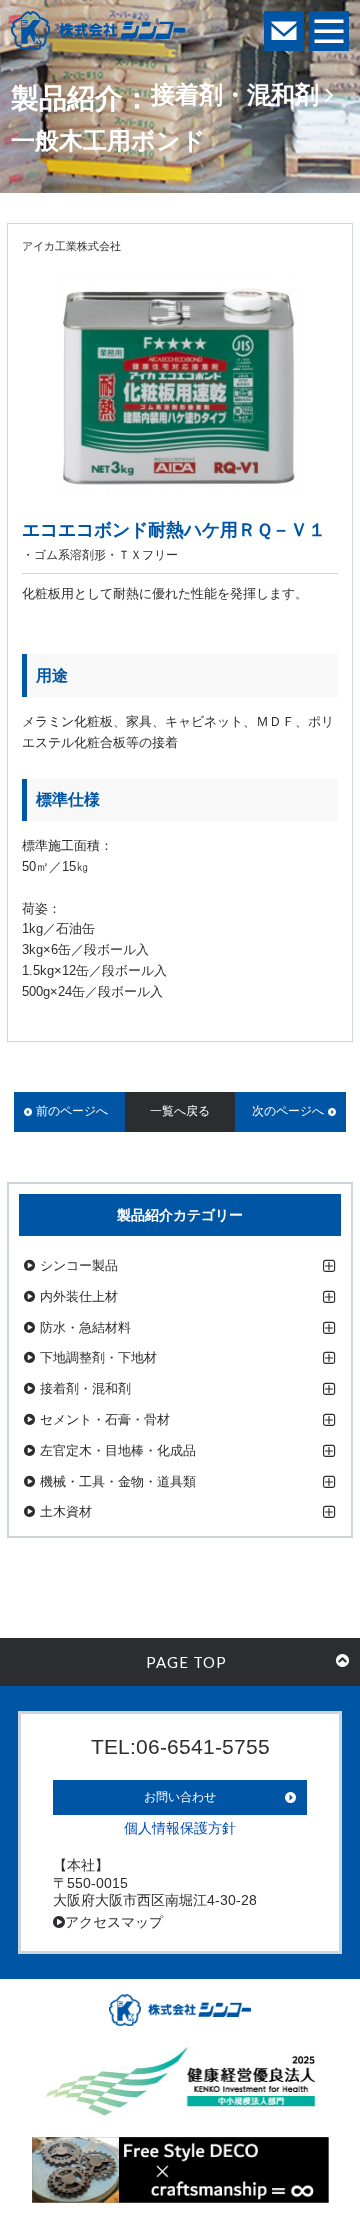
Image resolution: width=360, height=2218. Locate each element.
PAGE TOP (186, 1662)
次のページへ (288, 1111)
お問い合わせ (180, 1797)
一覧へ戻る (180, 1111)
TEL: (180, 1746)
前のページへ (72, 1111)
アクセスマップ (114, 1922)
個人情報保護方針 (180, 1828)
